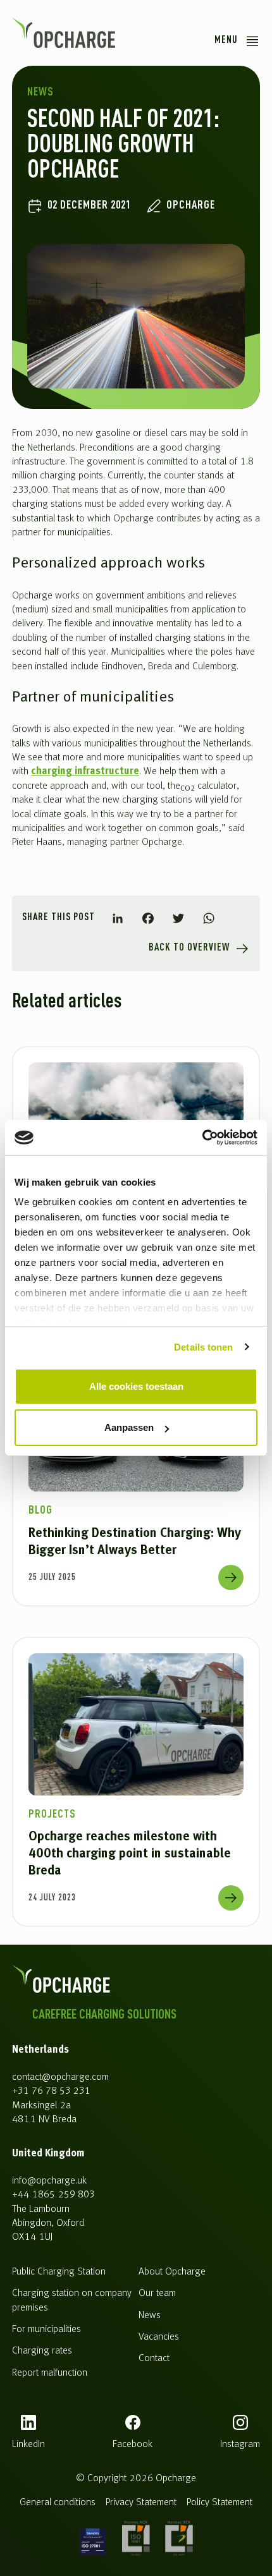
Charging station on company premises (72, 2300)
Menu (226, 40)
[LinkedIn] (118, 918)
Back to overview (189, 948)
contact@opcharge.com (60, 2077)
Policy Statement (219, 2503)
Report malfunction (50, 2373)
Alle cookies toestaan (136, 1386)
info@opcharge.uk (49, 2181)
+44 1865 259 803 (53, 2195)
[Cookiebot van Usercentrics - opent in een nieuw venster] (202, 1138)
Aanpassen (129, 1427)
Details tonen (203, 1347)
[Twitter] (178, 918)
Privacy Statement (141, 2503)
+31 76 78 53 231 (51, 2091)
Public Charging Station (59, 2272)
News (150, 2316)
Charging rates (42, 2351)
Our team (157, 2293)
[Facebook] (148, 918)
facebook (133, 2445)
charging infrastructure (85, 772)
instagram (240, 2445)
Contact (154, 2359)
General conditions (58, 2503)
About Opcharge (172, 2272)
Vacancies (159, 2337)
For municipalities (46, 2330)
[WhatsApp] (209, 918)
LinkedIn (28, 2445)
